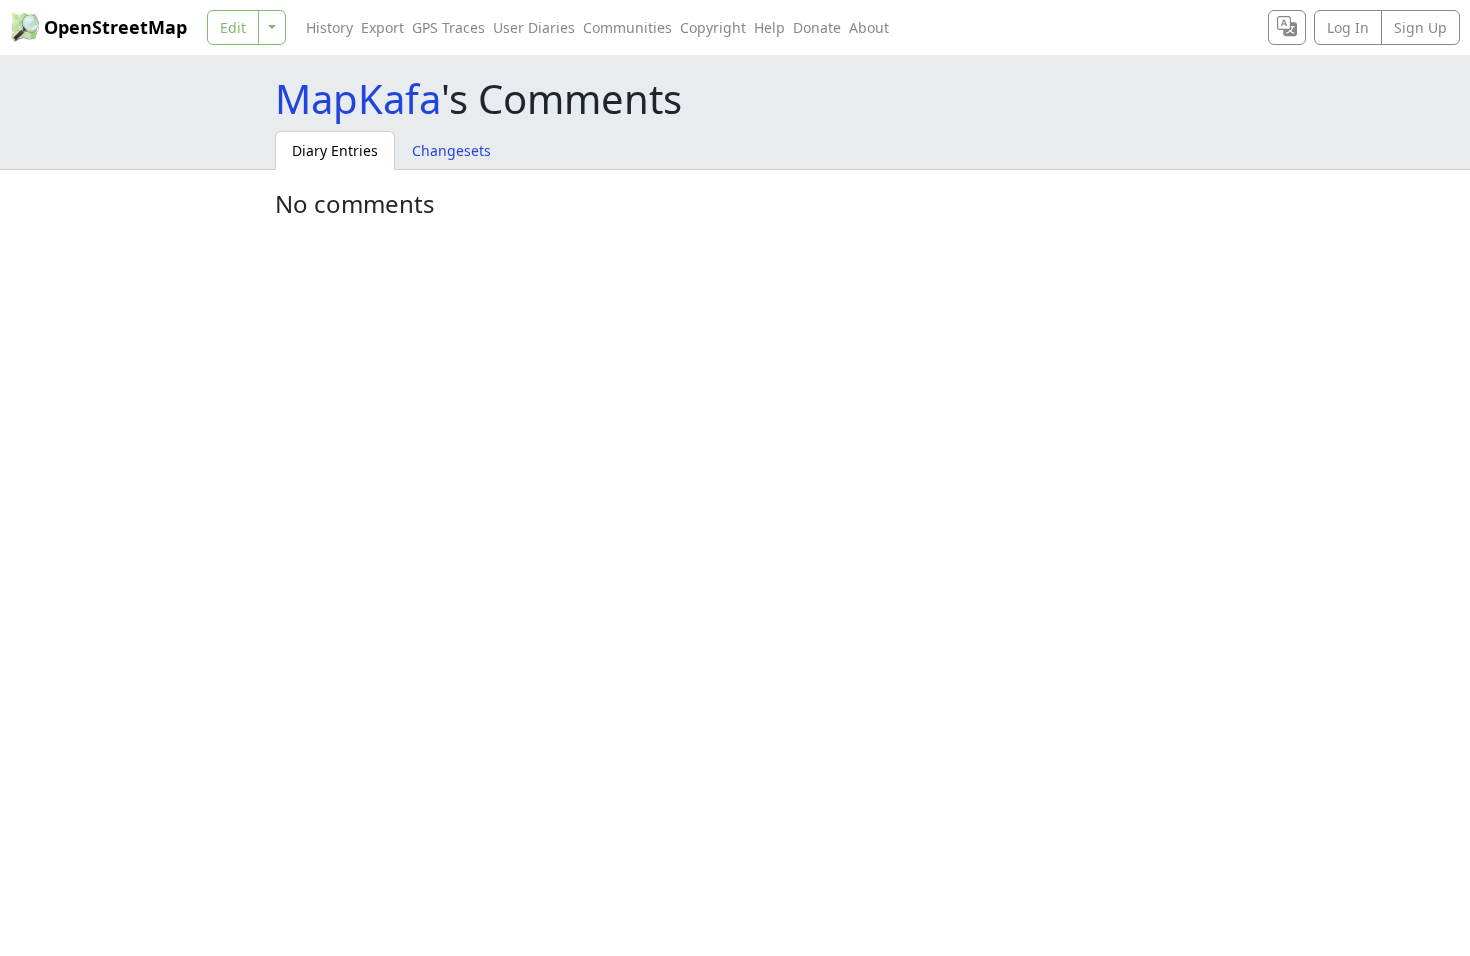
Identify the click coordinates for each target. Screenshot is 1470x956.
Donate (817, 27)
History (329, 27)
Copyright (713, 27)
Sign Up (1420, 27)
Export (382, 27)
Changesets (451, 150)
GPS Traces (448, 27)
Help (769, 27)
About (869, 27)
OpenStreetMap (115, 27)
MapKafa (358, 98)
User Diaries (534, 27)
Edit (233, 27)
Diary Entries (335, 150)
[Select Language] (1287, 27)
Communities (627, 27)
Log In (1348, 27)
